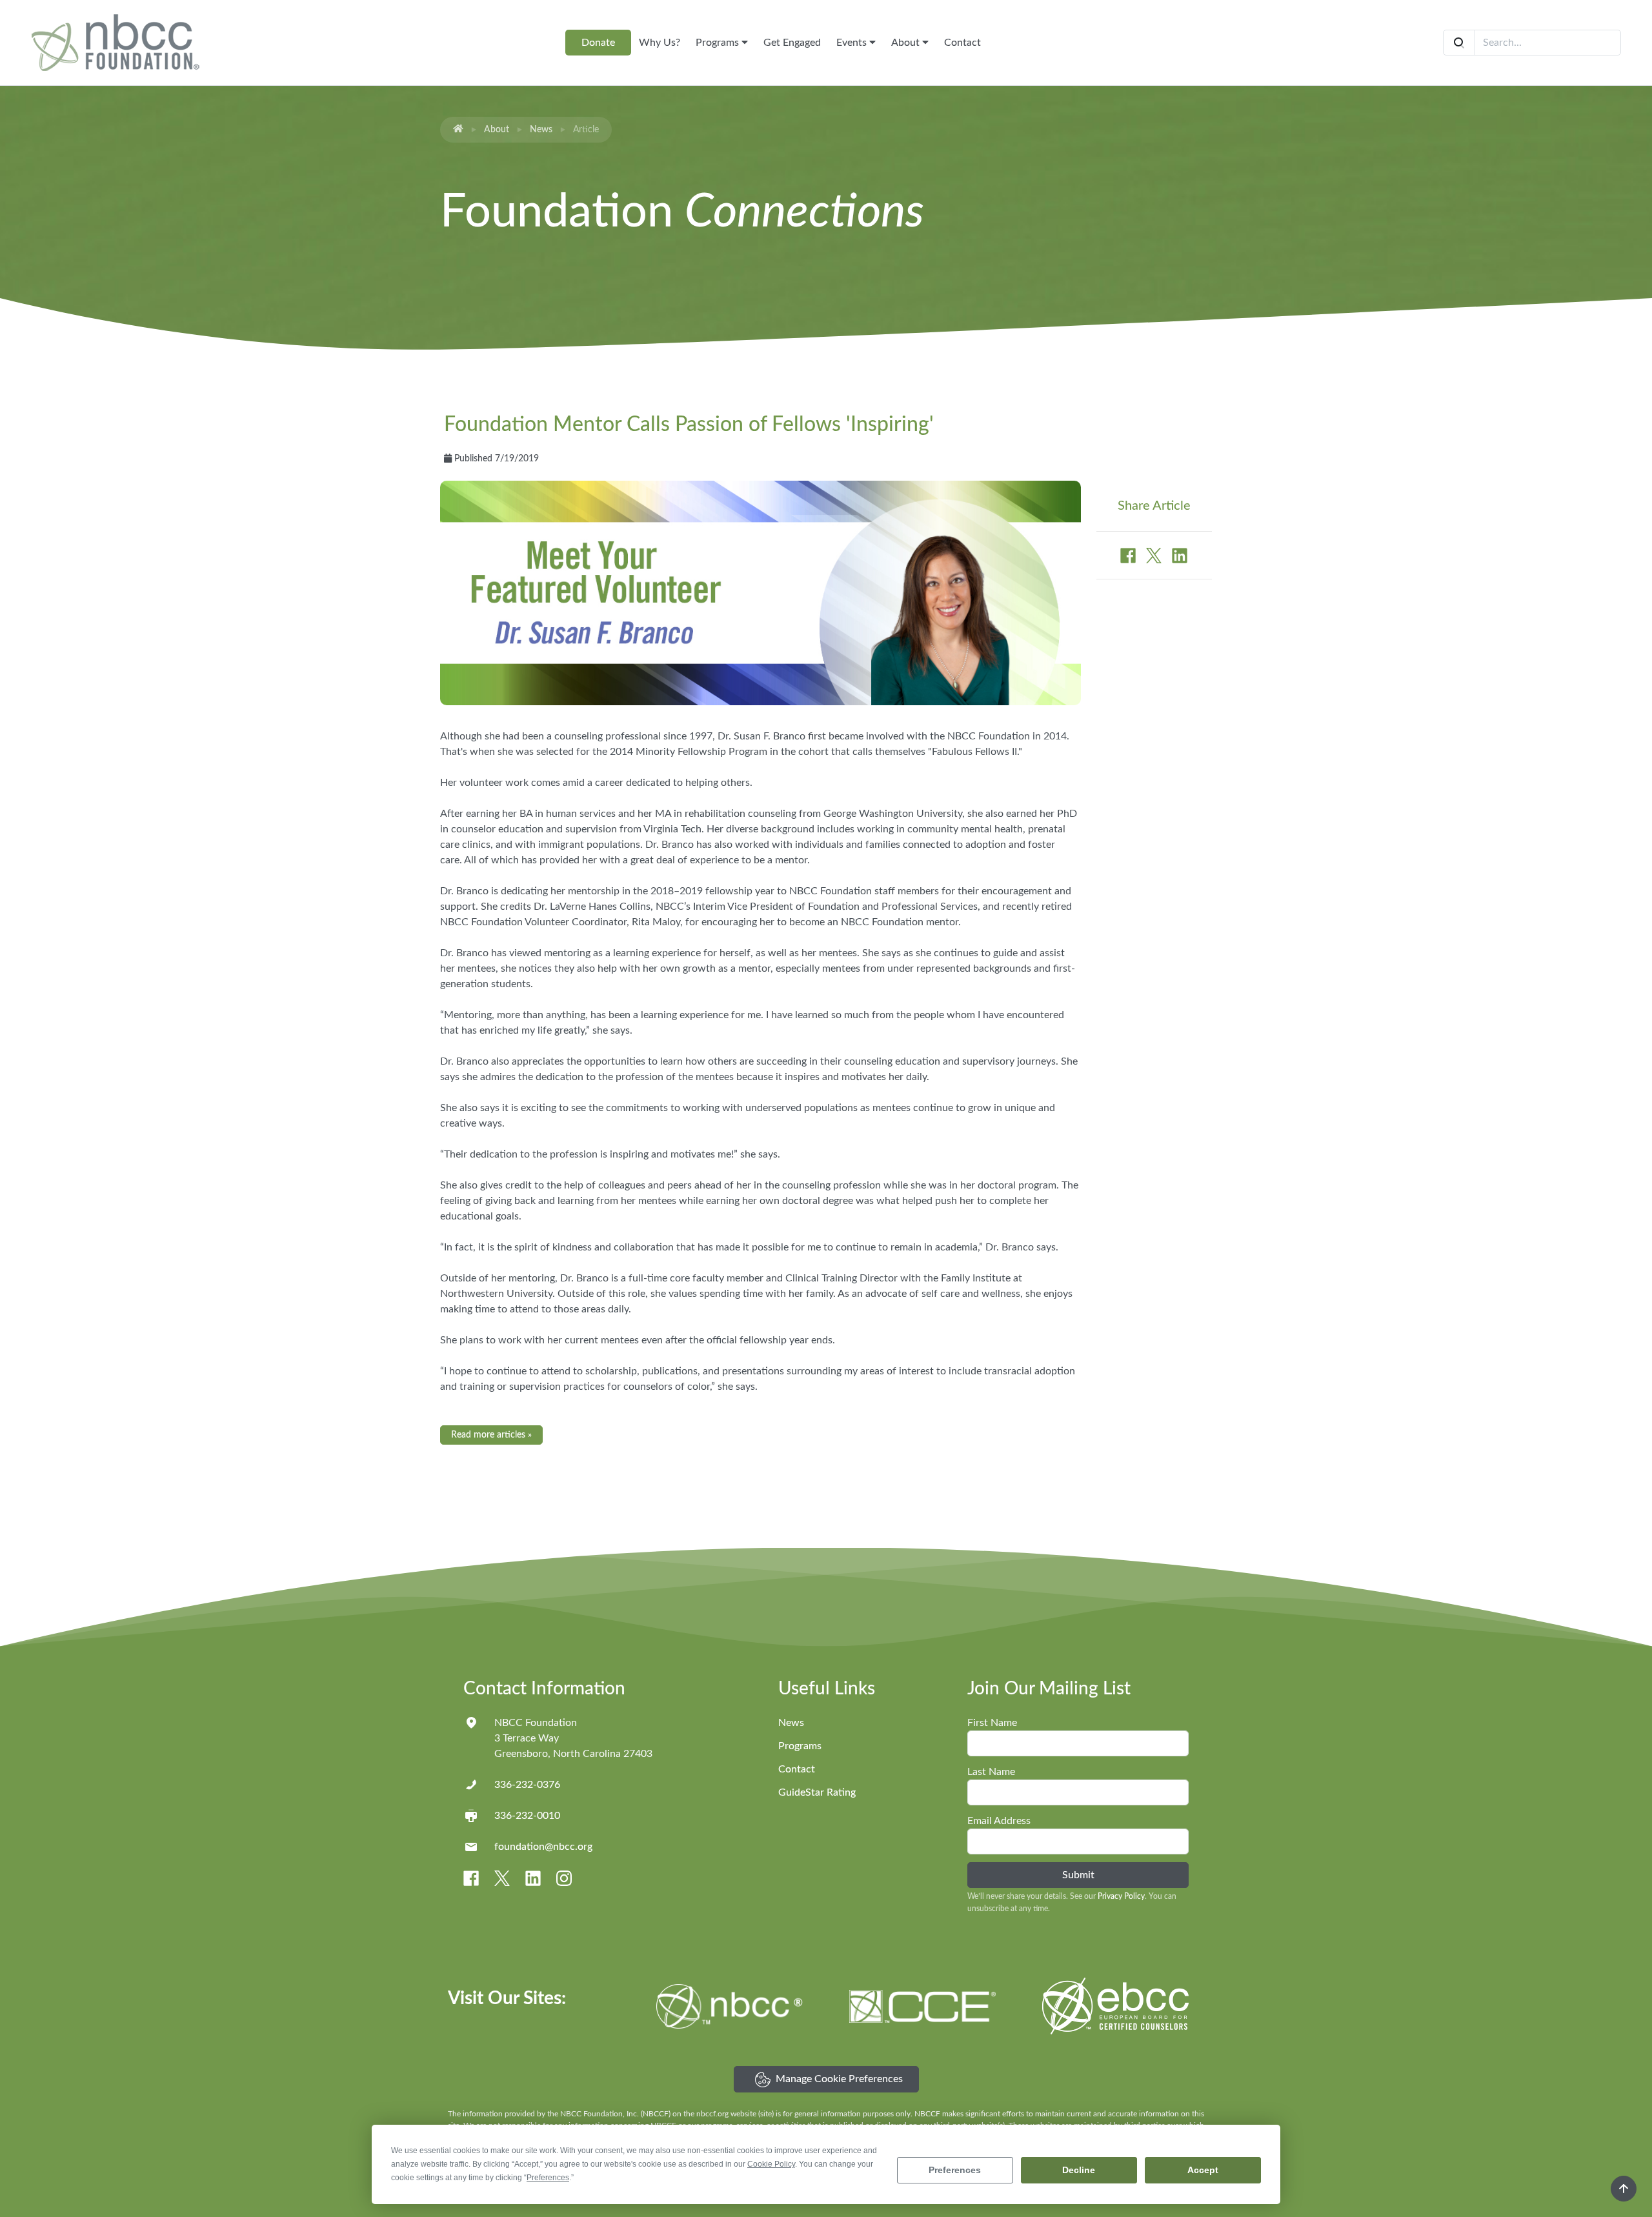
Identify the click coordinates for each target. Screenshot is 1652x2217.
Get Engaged (792, 43)
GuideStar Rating (817, 1792)
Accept (1203, 2170)
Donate (598, 43)
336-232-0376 (527, 1785)
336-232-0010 (527, 1816)
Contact (962, 43)
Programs (719, 43)
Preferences (955, 2170)
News (541, 130)
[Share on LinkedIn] (1180, 555)
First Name (992, 1723)
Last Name (991, 1772)
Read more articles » (491, 1435)
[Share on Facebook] (1129, 555)
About (907, 43)
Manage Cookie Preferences (839, 2079)
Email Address (999, 1821)
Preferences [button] (548, 2178)
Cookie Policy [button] (771, 2164)
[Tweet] (1155, 555)
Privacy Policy (1121, 1896)
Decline (1079, 2170)
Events (853, 43)
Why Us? (660, 43)
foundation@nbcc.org (543, 1847)
